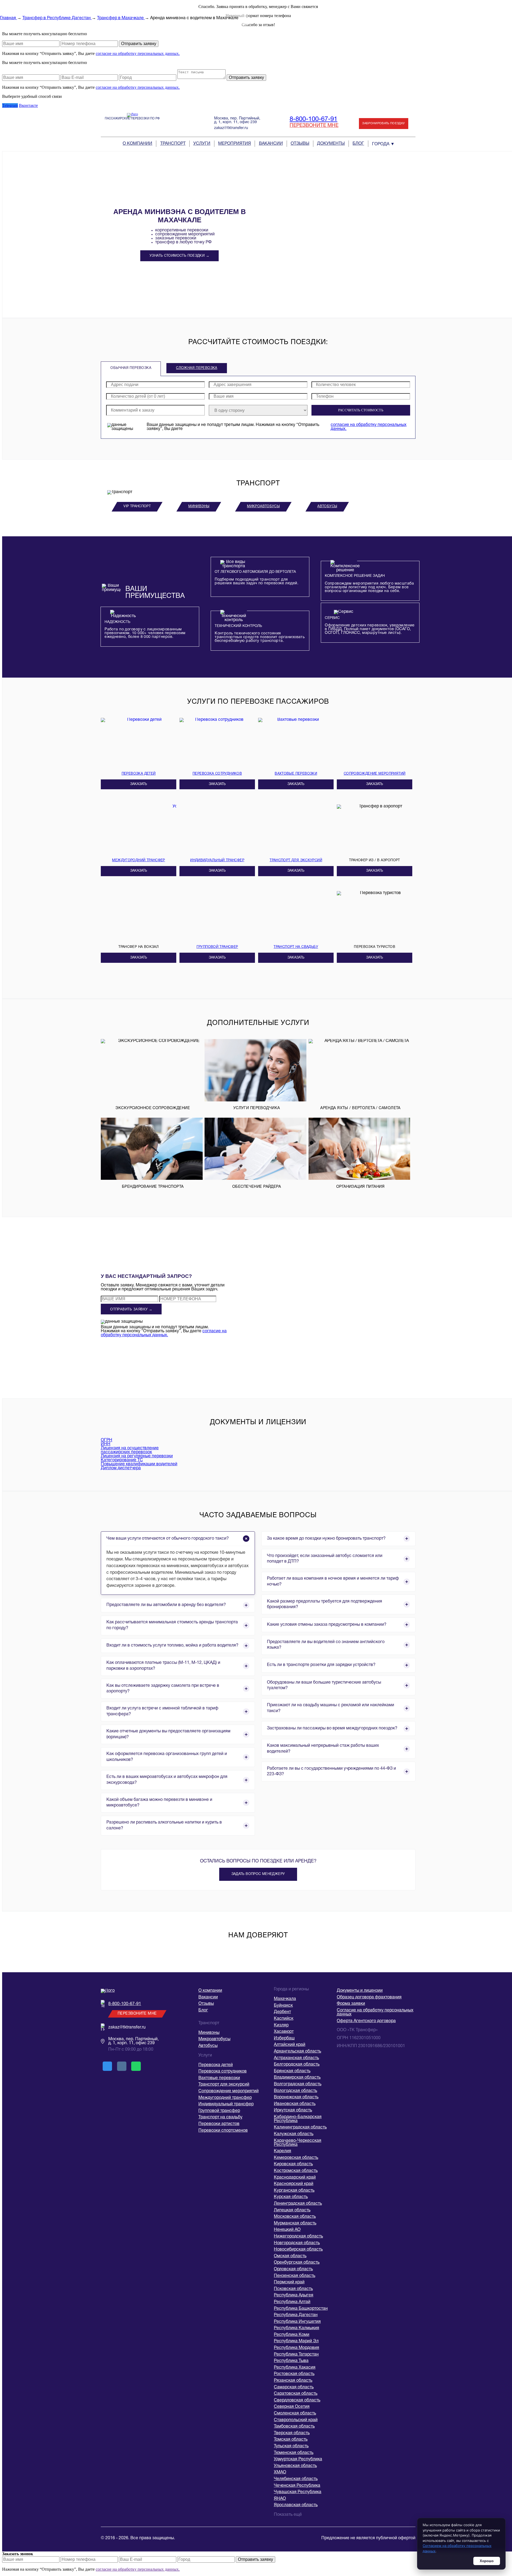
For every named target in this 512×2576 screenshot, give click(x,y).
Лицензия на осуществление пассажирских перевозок (130, 1450)
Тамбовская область (294, 2426)
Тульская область (291, 2446)
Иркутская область (293, 2110)
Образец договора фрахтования (369, 1997)
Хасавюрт (284, 2032)
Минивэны (199, 506)
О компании (137, 144)
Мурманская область (295, 2223)
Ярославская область (296, 2505)
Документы (331, 144)
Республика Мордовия (297, 2348)
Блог (358, 144)
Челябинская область (296, 2479)
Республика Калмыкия (297, 2328)
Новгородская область (297, 2243)
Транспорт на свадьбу (220, 2117)
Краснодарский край (295, 2177)
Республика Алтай (292, 2302)
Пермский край (289, 2282)
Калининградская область (300, 2127)
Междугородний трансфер (225, 2098)
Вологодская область (295, 2091)
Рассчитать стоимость (361, 410)
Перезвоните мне (314, 126)
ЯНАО (280, 2499)
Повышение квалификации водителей (139, 1464)
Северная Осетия (292, 2407)
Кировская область (293, 2164)
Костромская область (296, 2171)
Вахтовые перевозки (219, 2078)
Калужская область (294, 2134)
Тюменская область (294, 2453)
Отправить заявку (139, 44)
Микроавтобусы (263, 506)
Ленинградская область (298, 2204)
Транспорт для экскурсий (224, 2084)
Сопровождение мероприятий (229, 2091)
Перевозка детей (216, 2065)
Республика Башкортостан (301, 2309)
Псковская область (293, 2289)
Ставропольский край (296, 2420)
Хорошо (487, 2561)
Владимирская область (297, 2078)
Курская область (291, 2197)
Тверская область (292, 2433)
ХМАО (280, 2472)
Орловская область (293, 2269)
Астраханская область (296, 2058)
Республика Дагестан (296, 2315)
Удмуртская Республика (298, 2459)
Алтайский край (290, 2045)
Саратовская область (296, 2394)
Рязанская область (293, 2381)
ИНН (106, 1444)
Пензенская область (295, 2276)
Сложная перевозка (197, 368)
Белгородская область (297, 2064)
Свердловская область (297, 2400)
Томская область (291, 2440)
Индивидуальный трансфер (226, 2104)
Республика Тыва (291, 2361)
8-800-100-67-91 (313, 119)
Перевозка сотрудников (223, 2071)
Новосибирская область (298, 2249)
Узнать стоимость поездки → (179, 256)
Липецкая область (292, 2210)
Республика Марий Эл (296, 2341)
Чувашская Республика (298, 2492)
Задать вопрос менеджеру (258, 1874)
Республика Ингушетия (297, 2322)
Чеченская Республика (297, 2486)
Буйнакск (283, 2006)
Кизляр (281, 2025)
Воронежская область (296, 2097)
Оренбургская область (297, 2263)
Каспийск (284, 2019)
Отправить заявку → (131, 1309)
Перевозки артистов (219, 2124)
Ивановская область (295, 2104)
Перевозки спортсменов (223, 2131)
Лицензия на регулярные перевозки (137, 1456)
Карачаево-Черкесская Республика (298, 2143)
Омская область (290, 2256)
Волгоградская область (298, 2084)
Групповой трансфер (219, 2111)
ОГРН (107, 1440)
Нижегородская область (298, 2236)
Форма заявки (351, 2004)
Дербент (282, 2012)
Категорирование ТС (122, 1460)
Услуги (202, 144)
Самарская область (294, 2387)
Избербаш (284, 2038)
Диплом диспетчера (121, 1468)
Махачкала (285, 1999)
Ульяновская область (295, 2466)
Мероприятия (235, 144)
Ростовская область (294, 2374)
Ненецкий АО (287, 2230)
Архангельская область (297, 2051)
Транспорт (173, 144)
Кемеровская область (296, 2158)
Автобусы (327, 506)
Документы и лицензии (360, 1991)
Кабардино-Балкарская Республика (298, 2119)
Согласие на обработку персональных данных (375, 2012)
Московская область (295, 2217)
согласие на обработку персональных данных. (138, 53)
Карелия (283, 2151)
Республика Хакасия (295, 2368)
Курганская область (294, 2191)
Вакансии (271, 144)
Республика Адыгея (294, 2295)
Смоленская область (295, 2413)
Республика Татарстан (296, 2354)
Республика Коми (292, 2335)
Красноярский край (294, 2184)
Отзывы (300, 144)
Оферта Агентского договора (366, 2021)
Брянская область (292, 2071)
